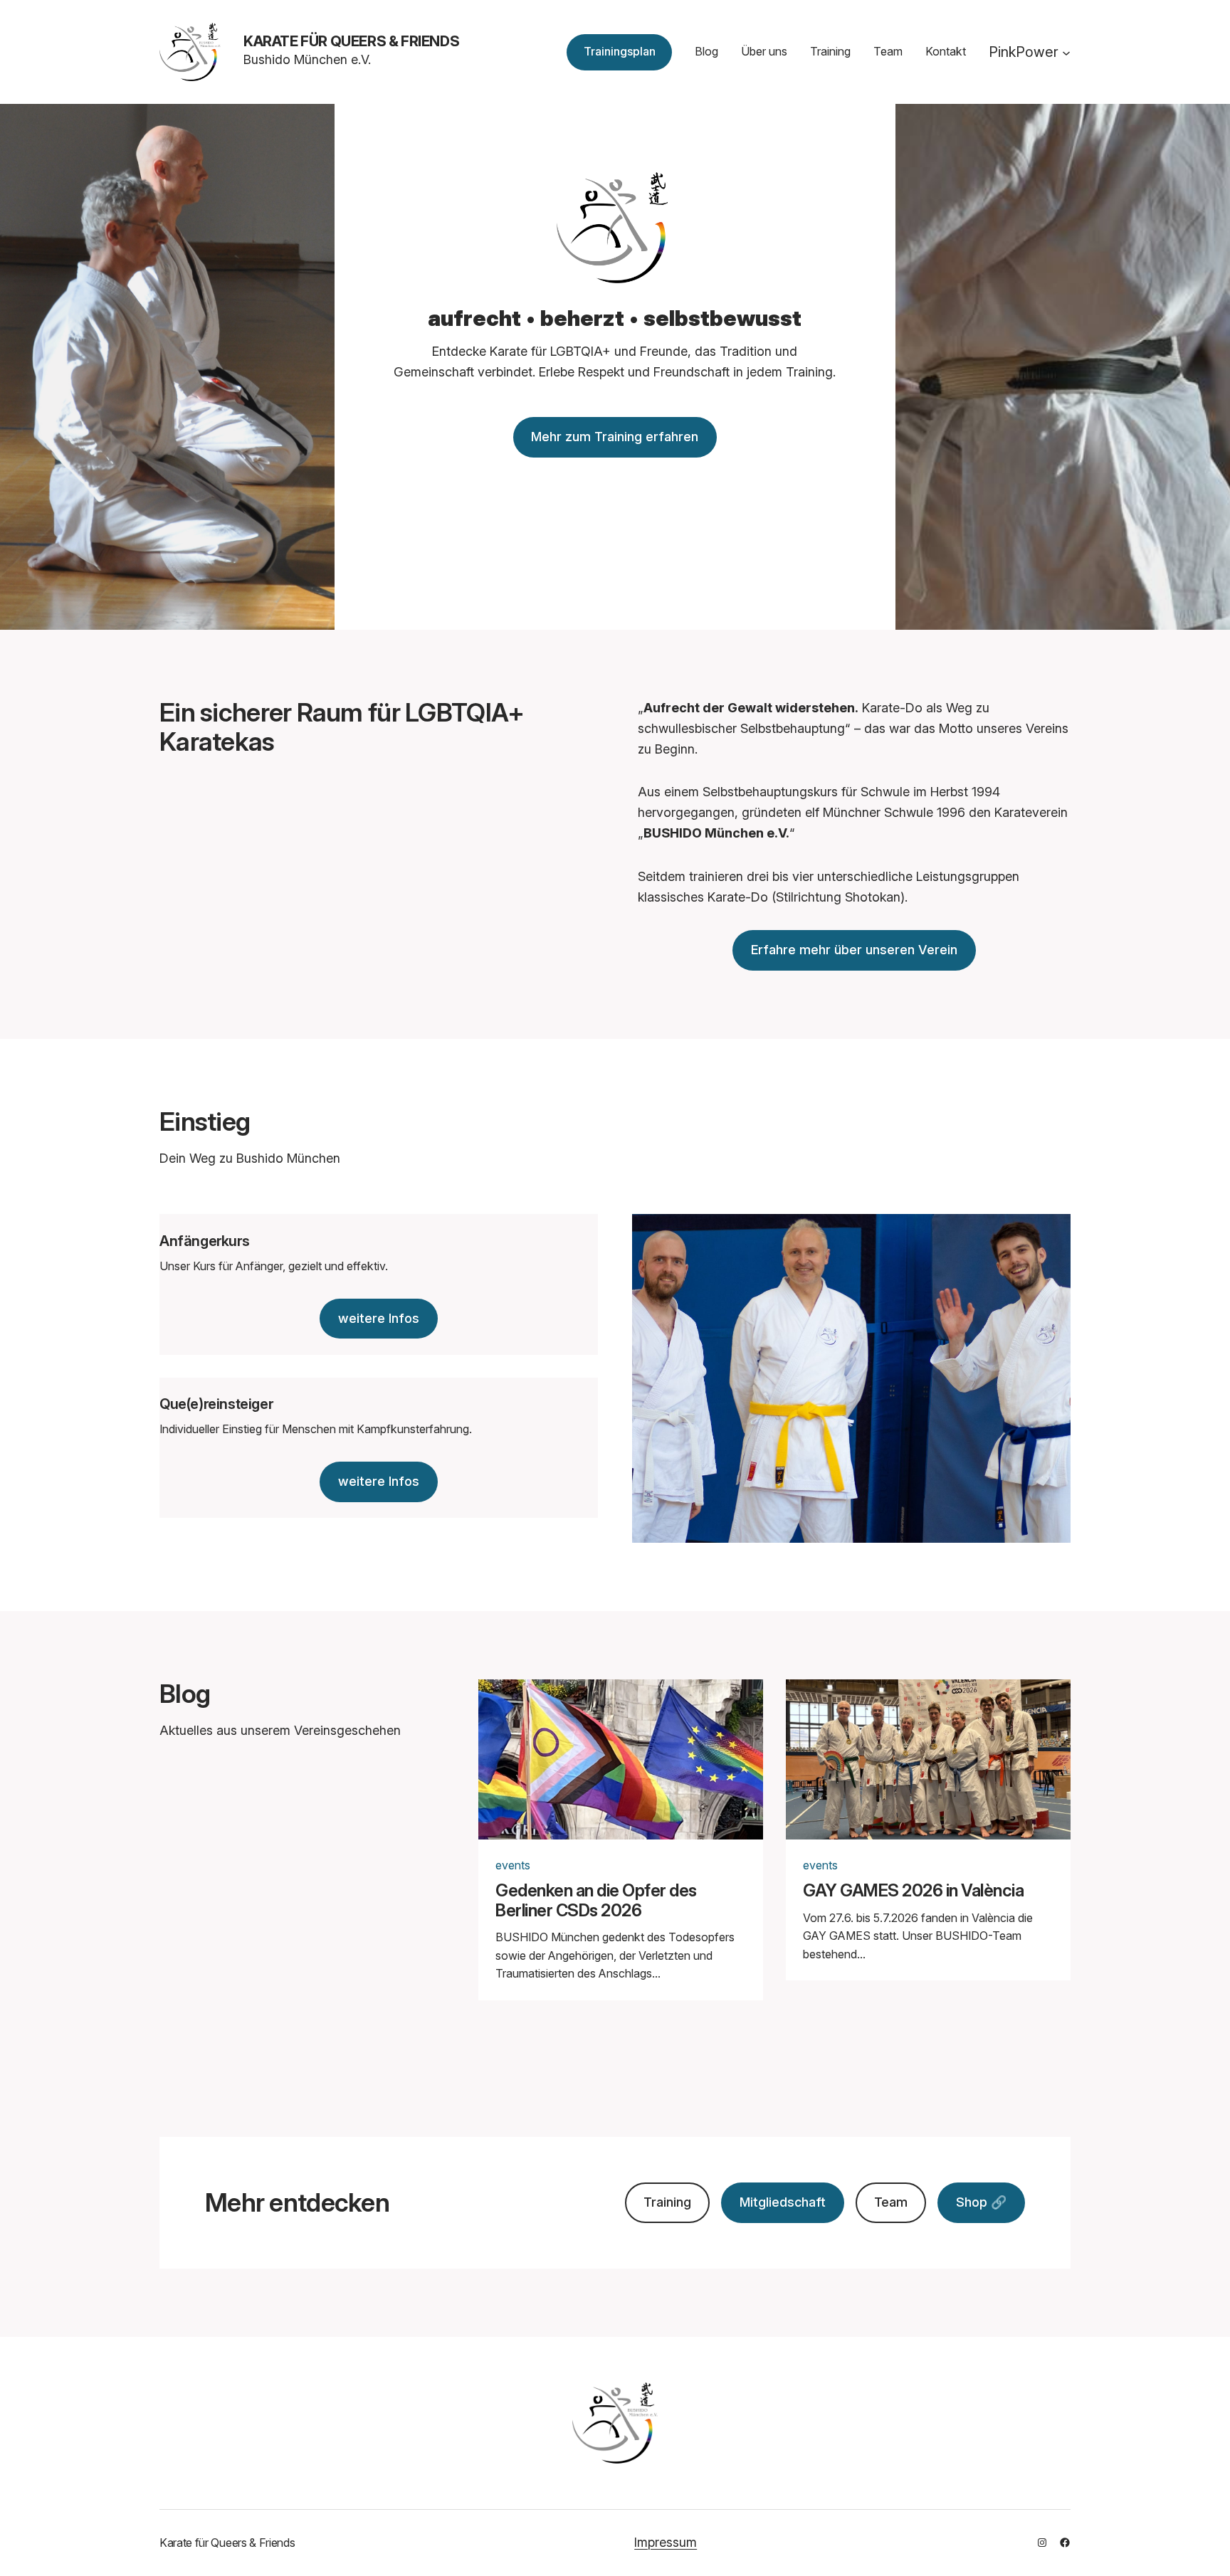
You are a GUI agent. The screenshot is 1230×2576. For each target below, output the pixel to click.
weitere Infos (379, 1318)
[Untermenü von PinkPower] (1066, 52)
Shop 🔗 (981, 2202)
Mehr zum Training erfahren (615, 437)
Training (667, 2202)
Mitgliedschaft (783, 2202)
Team (891, 2202)
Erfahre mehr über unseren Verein (854, 950)
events (513, 1865)
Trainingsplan (620, 51)
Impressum (666, 2542)
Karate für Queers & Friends (351, 41)
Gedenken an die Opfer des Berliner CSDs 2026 (596, 1900)
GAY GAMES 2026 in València (914, 1891)
